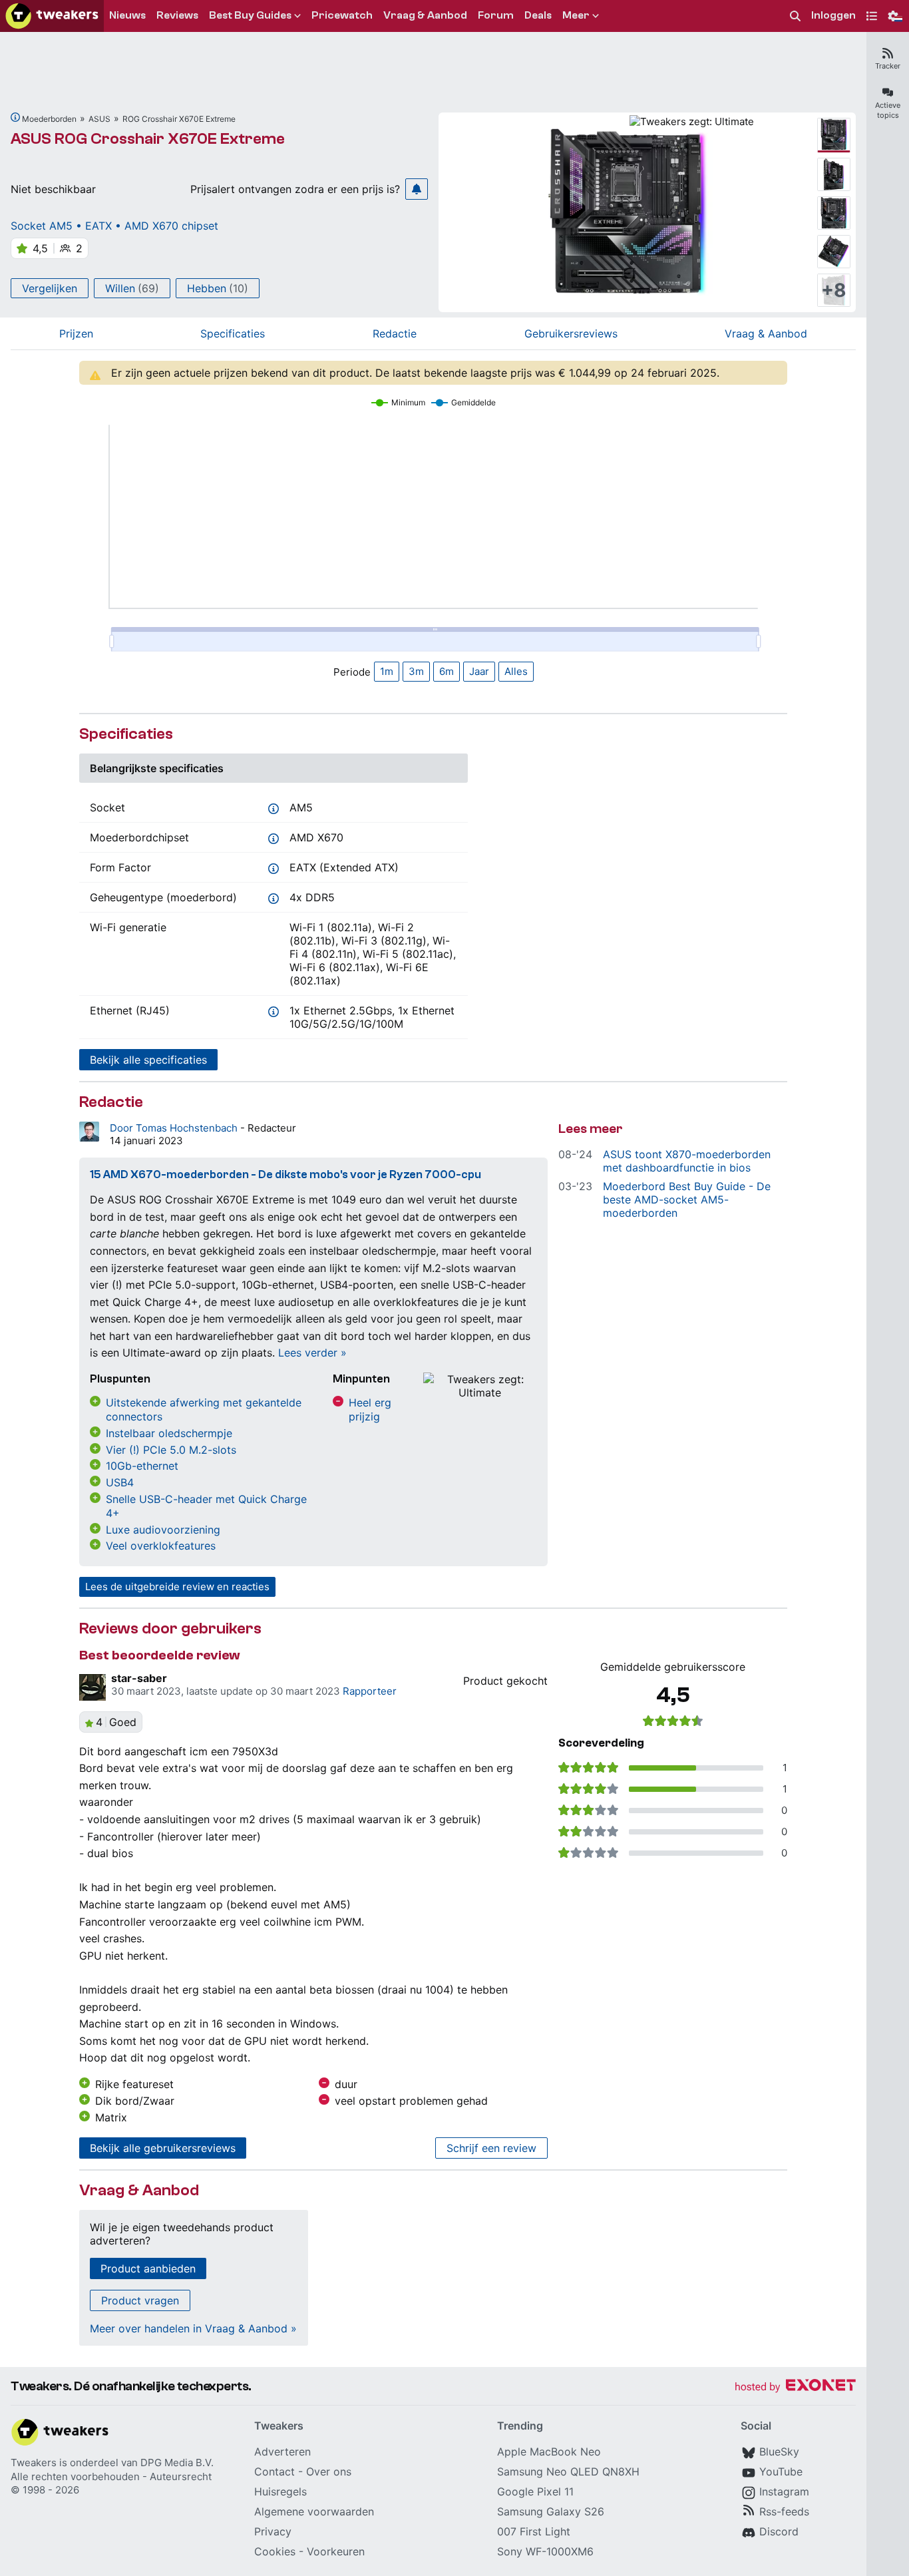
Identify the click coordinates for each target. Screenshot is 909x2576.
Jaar (479, 671)
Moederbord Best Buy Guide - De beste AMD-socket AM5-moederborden (687, 1199)
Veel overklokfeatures (161, 1546)
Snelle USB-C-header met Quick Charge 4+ (206, 1506)
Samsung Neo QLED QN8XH (568, 2471)
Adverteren (282, 2452)
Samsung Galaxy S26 (551, 2511)
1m (387, 671)
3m (416, 671)
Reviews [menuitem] (177, 15)
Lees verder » (312, 1353)
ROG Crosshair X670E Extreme (179, 119)
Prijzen (76, 333)
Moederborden (49, 119)
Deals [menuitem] (538, 15)
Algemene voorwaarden (314, 2511)
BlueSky (779, 2452)
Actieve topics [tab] (888, 110)
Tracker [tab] (888, 66)
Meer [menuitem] (576, 15)
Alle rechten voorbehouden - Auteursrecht (111, 2476)
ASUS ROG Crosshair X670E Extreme (148, 139)
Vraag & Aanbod (766, 333)
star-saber (139, 1678)
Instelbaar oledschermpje (169, 1433)
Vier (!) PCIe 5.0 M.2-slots (171, 1450)
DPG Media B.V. (177, 2463)
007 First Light (534, 2531)
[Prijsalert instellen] (417, 189)
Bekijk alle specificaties (148, 1060)
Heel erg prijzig (370, 1409)
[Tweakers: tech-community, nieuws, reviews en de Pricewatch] (52, 16)
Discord (779, 2531)
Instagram (784, 2491)
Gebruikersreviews (571, 333)
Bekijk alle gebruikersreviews (163, 2148)
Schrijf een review (491, 2148)
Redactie (395, 333)
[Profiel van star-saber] (92, 1687)
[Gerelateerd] (15, 117)
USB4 (120, 1482)
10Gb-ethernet (142, 1466)
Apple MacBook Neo (549, 2452)
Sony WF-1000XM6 (545, 2551)
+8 (834, 290)
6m (447, 671)
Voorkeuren (336, 2551)
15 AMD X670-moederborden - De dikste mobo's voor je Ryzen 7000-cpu (285, 1175)
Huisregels (280, 2491)
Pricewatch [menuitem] (342, 15)
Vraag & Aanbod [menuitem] (425, 15)
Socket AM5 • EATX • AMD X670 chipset (114, 226)
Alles (516, 671)
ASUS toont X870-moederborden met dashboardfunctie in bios (687, 1161)
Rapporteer (370, 1691)
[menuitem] (795, 16)
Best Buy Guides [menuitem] (250, 15)
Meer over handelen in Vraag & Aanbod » (193, 2328)
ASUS (99, 119)
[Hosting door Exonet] (795, 2387)
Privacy (273, 2531)
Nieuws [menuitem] (127, 15)
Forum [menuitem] (496, 15)
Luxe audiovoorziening (163, 1530)
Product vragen (140, 2300)
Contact (274, 2471)
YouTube (781, 2471)
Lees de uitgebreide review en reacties (177, 1587)
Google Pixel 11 (535, 2491)
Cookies (275, 2551)
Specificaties (233, 333)
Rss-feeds (784, 2511)
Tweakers (34, 2463)
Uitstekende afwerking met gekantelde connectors (204, 1409)
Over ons (329, 2471)
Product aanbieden (148, 2268)
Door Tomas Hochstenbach (175, 1128)
